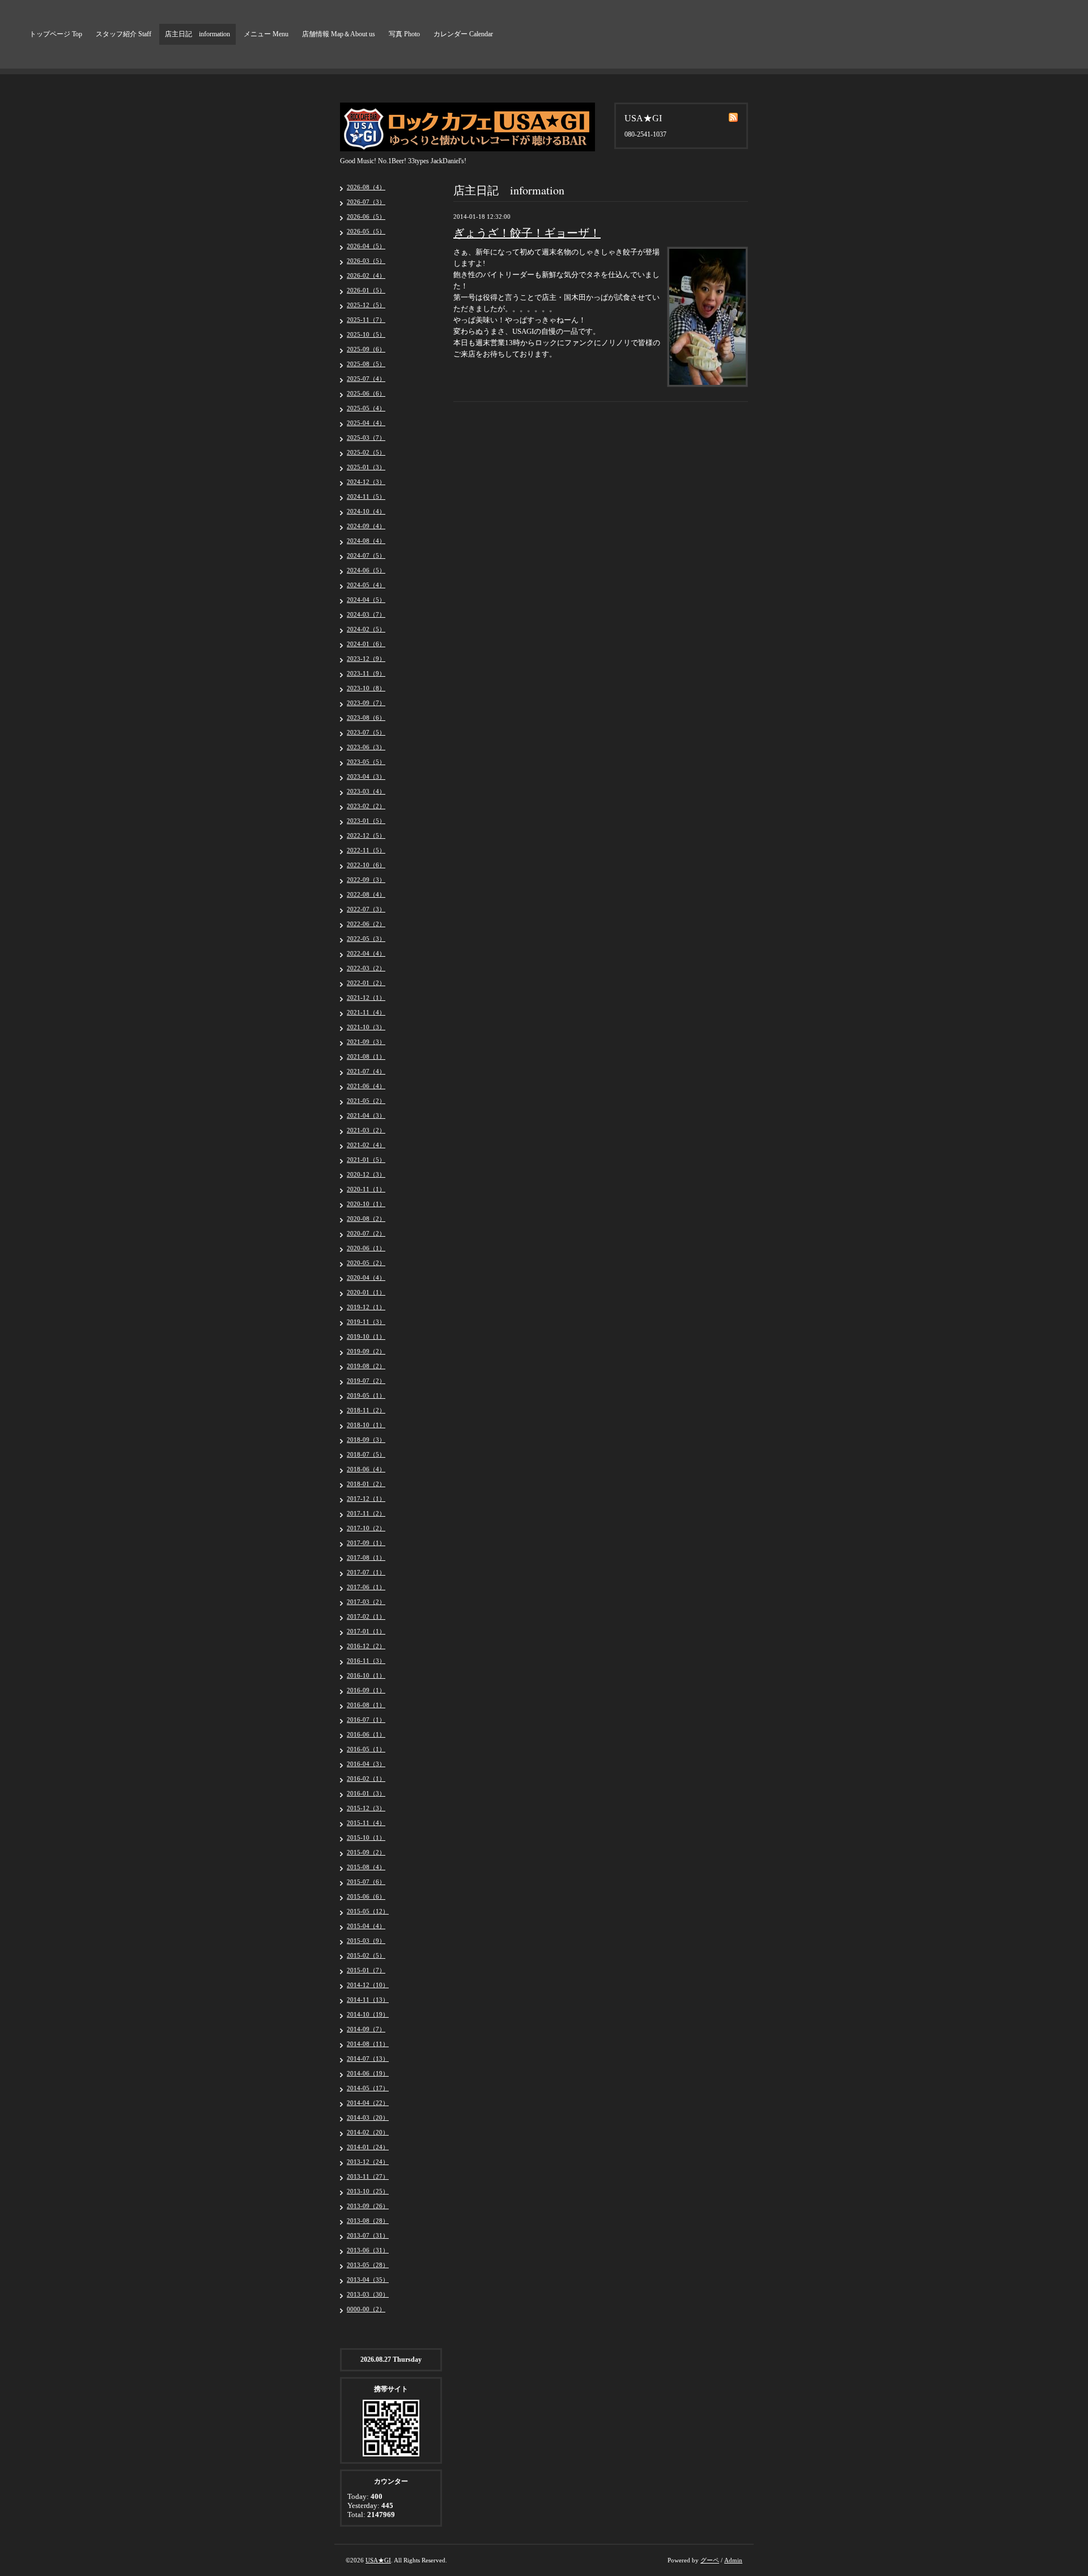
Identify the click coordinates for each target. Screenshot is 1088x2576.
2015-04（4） (366, 1926)
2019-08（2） (366, 1366)
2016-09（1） (366, 1690)
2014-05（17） (368, 2088)
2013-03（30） (368, 2294)
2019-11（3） (366, 1322)
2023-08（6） (366, 718)
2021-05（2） (366, 1101)
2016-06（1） (366, 1734)
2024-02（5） (366, 629)
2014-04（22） (368, 2103)
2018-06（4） (366, 1469)
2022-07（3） (366, 909)
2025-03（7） (366, 438)
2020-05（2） (366, 1263)
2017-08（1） (366, 1558)
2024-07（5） (366, 555)
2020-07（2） (366, 1233)
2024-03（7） (366, 614)
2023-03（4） (366, 791)
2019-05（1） (366, 1395)
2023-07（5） (366, 732)
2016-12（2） (366, 1646)
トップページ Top (56, 34)
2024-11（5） (366, 496)
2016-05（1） (366, 1749)
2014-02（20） (368, 2132)
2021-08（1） (366, 1056)
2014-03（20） (368, 2117)
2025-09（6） (366, 349)
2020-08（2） (366, 1219)
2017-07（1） (366, 1572)
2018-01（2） (366, 1484)
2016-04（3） (366, 1764)
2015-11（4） (366, 1823)
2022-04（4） (366, 953)
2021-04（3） (366, 1115)
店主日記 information (197, 34)
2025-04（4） (366, 423)
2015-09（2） (366, 1852)
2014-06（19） (368, 2073)
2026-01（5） (366, 290)
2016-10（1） (366, 1675)
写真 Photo (404, 34)
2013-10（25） (368, 2191)
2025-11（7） (366, 320)
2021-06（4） (366, 1086)
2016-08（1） (366, 1705)
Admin (733, 2560)
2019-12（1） (366, 1307)
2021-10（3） (366, 1027)
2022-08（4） (366, 894)
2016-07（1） (366, 1720)
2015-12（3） (366, 1808)
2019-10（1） (366, 1336)
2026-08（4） (366, 187)
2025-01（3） (366, 467)
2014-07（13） (368, 2059)
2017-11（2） (366, 1513)
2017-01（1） (366, 1631)
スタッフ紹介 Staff (124, 34)
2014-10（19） (368, 2014)
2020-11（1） (366, 1189)
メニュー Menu (266, 34)
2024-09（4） (366, 526)
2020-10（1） (366, 1204)
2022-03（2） (366, 968)
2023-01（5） (366, 821)
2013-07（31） (368, 2235)
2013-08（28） (368, 2221)
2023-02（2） (366, 806)
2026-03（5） (366, 261)
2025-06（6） (366, 393)
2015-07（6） (366, 1882)
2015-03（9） (366, 1941)
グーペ (710, 2560)
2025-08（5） (366, 364)
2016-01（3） (366, 1793)
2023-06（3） (366, 747)
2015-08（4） (366, 1867)
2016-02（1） (366, 1779)
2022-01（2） (366, 983)
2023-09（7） (366, 703)
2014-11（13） (368, 2000)
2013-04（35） (368, 2280)
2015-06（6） (366, 1896)
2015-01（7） (366, 1970)
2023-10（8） (366, 688)
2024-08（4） (366, 541)
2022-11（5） (366, 850)
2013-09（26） (368, 2206)
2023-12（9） (366, 659)
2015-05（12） (368, 1911)
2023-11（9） (366, 673)
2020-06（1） (366, 1248)
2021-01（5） (366, 1160)
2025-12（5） (366, 305)
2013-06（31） (368, 2250)
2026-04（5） (366, 246)
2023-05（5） (366, 762)
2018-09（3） (366, 1440)
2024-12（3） (366, 482)
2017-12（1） (366, 1499)
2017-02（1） (366, 1616)
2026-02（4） (366, 275)
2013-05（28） (368, 2265)
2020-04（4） (366, 1278)
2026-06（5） (366, 217)
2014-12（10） (368, 1985)
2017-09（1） (366, 1543)
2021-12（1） (366, 998)
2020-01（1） (366, 1292)
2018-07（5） (366, 1454)
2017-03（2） (366, 1602)
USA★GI (378, 2560)
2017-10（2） (366, 1528)
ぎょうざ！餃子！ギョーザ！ (527, 233)
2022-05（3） (366, 939)
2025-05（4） (366, 408)
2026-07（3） (366, 202)
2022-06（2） (366, 924)
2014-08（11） (368, 2044)
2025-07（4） (366, 379)
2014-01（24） (368, 2147)
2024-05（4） (366, 585)
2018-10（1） (366, 1425)
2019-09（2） (366, 1351)
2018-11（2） (366, 1410)
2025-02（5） (366, 452)
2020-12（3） (366, 1174)
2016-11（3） (366, 1661)
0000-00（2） (366, 2309)
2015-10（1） (366, 1837)
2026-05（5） (366, 231)
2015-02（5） (366, 1955)
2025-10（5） (366, 334)
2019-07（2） (366, 1381)
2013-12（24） (368, 2162)
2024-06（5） (366, 570)
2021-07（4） (366, 1071)
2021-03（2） (366, 1130)
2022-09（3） (366, 880)
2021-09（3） (366, 1042)
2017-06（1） (366, 1587)
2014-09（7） (366, 2029)
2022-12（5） (366, 835)
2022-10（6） (366, 865)
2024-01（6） (366, 644)
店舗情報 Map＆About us (339, 34)
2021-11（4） (366, 1012)
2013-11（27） (368, 2176)
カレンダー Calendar (463, 34)
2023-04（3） (366, 776)
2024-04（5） (366, 600)
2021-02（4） (366, 1145)
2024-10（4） (366, 511)
